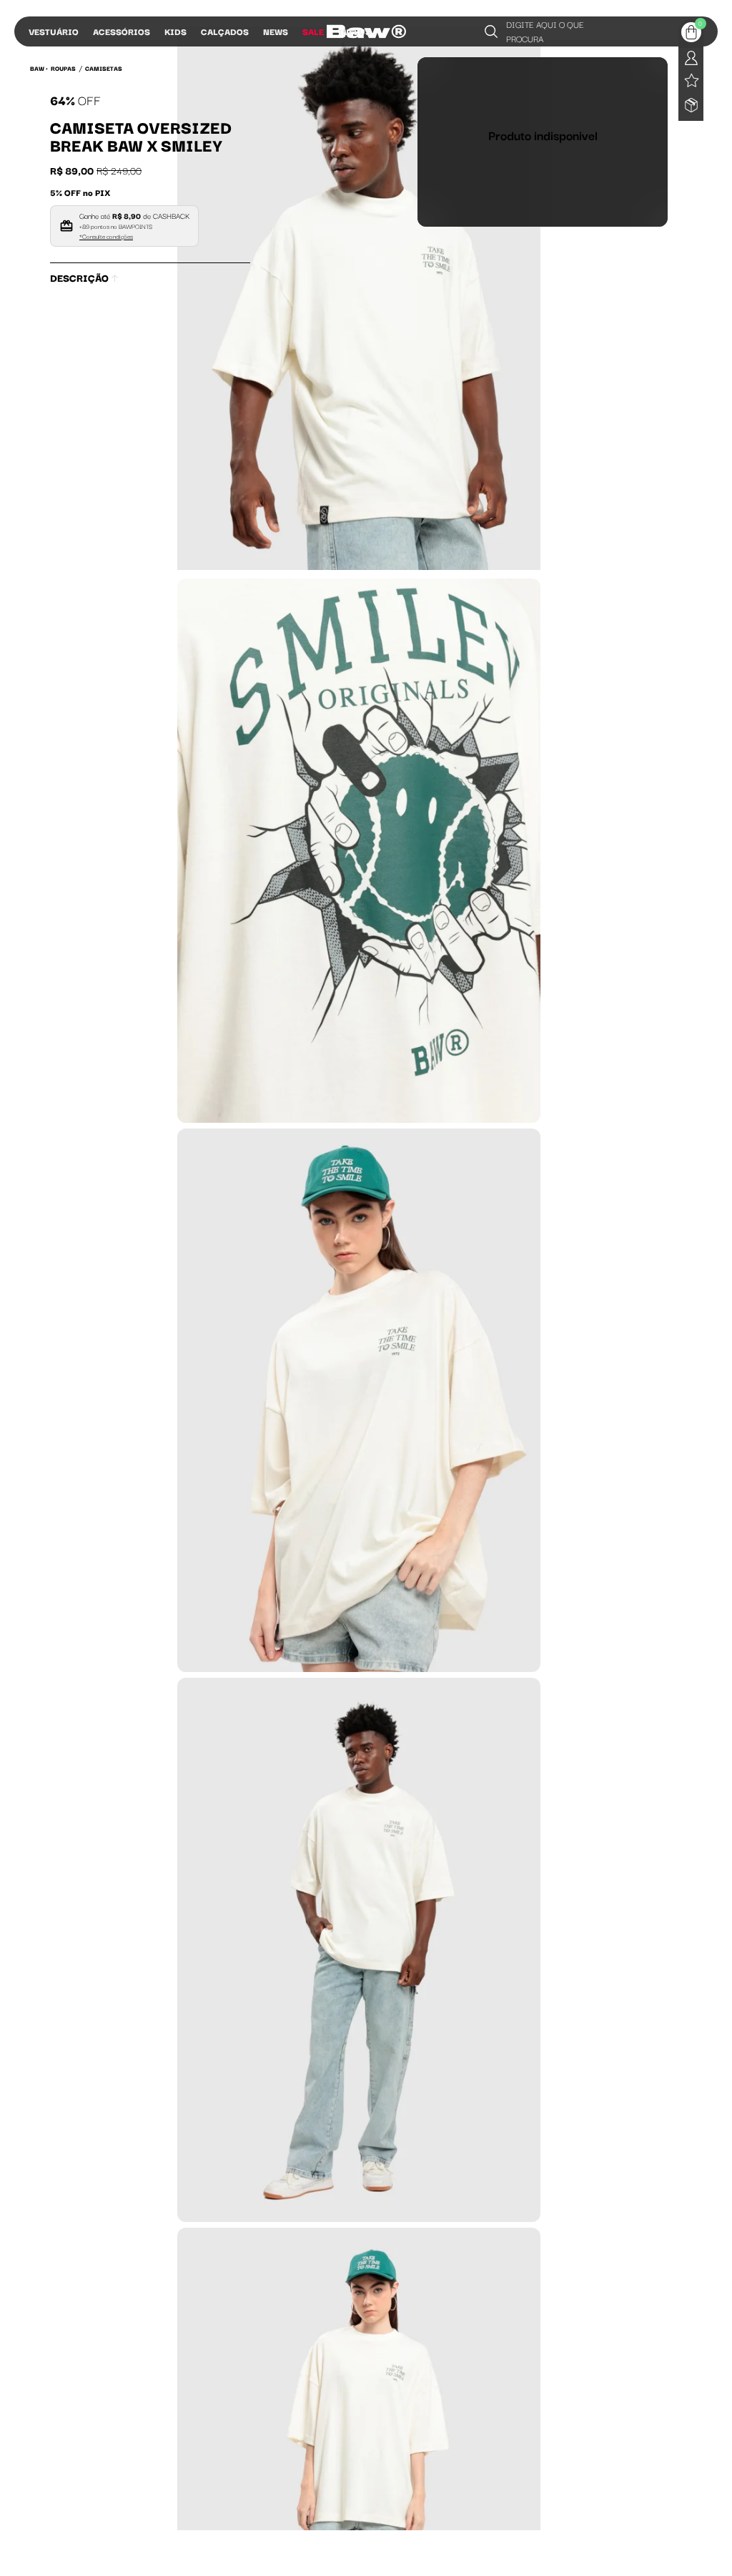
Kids (175, 31)
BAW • (39, 68)
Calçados (225, 31)
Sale (313, 31)
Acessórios (122, 31)
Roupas (63, 68)
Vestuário (54, 31)
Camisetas (104, 68)
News (276, 31)
